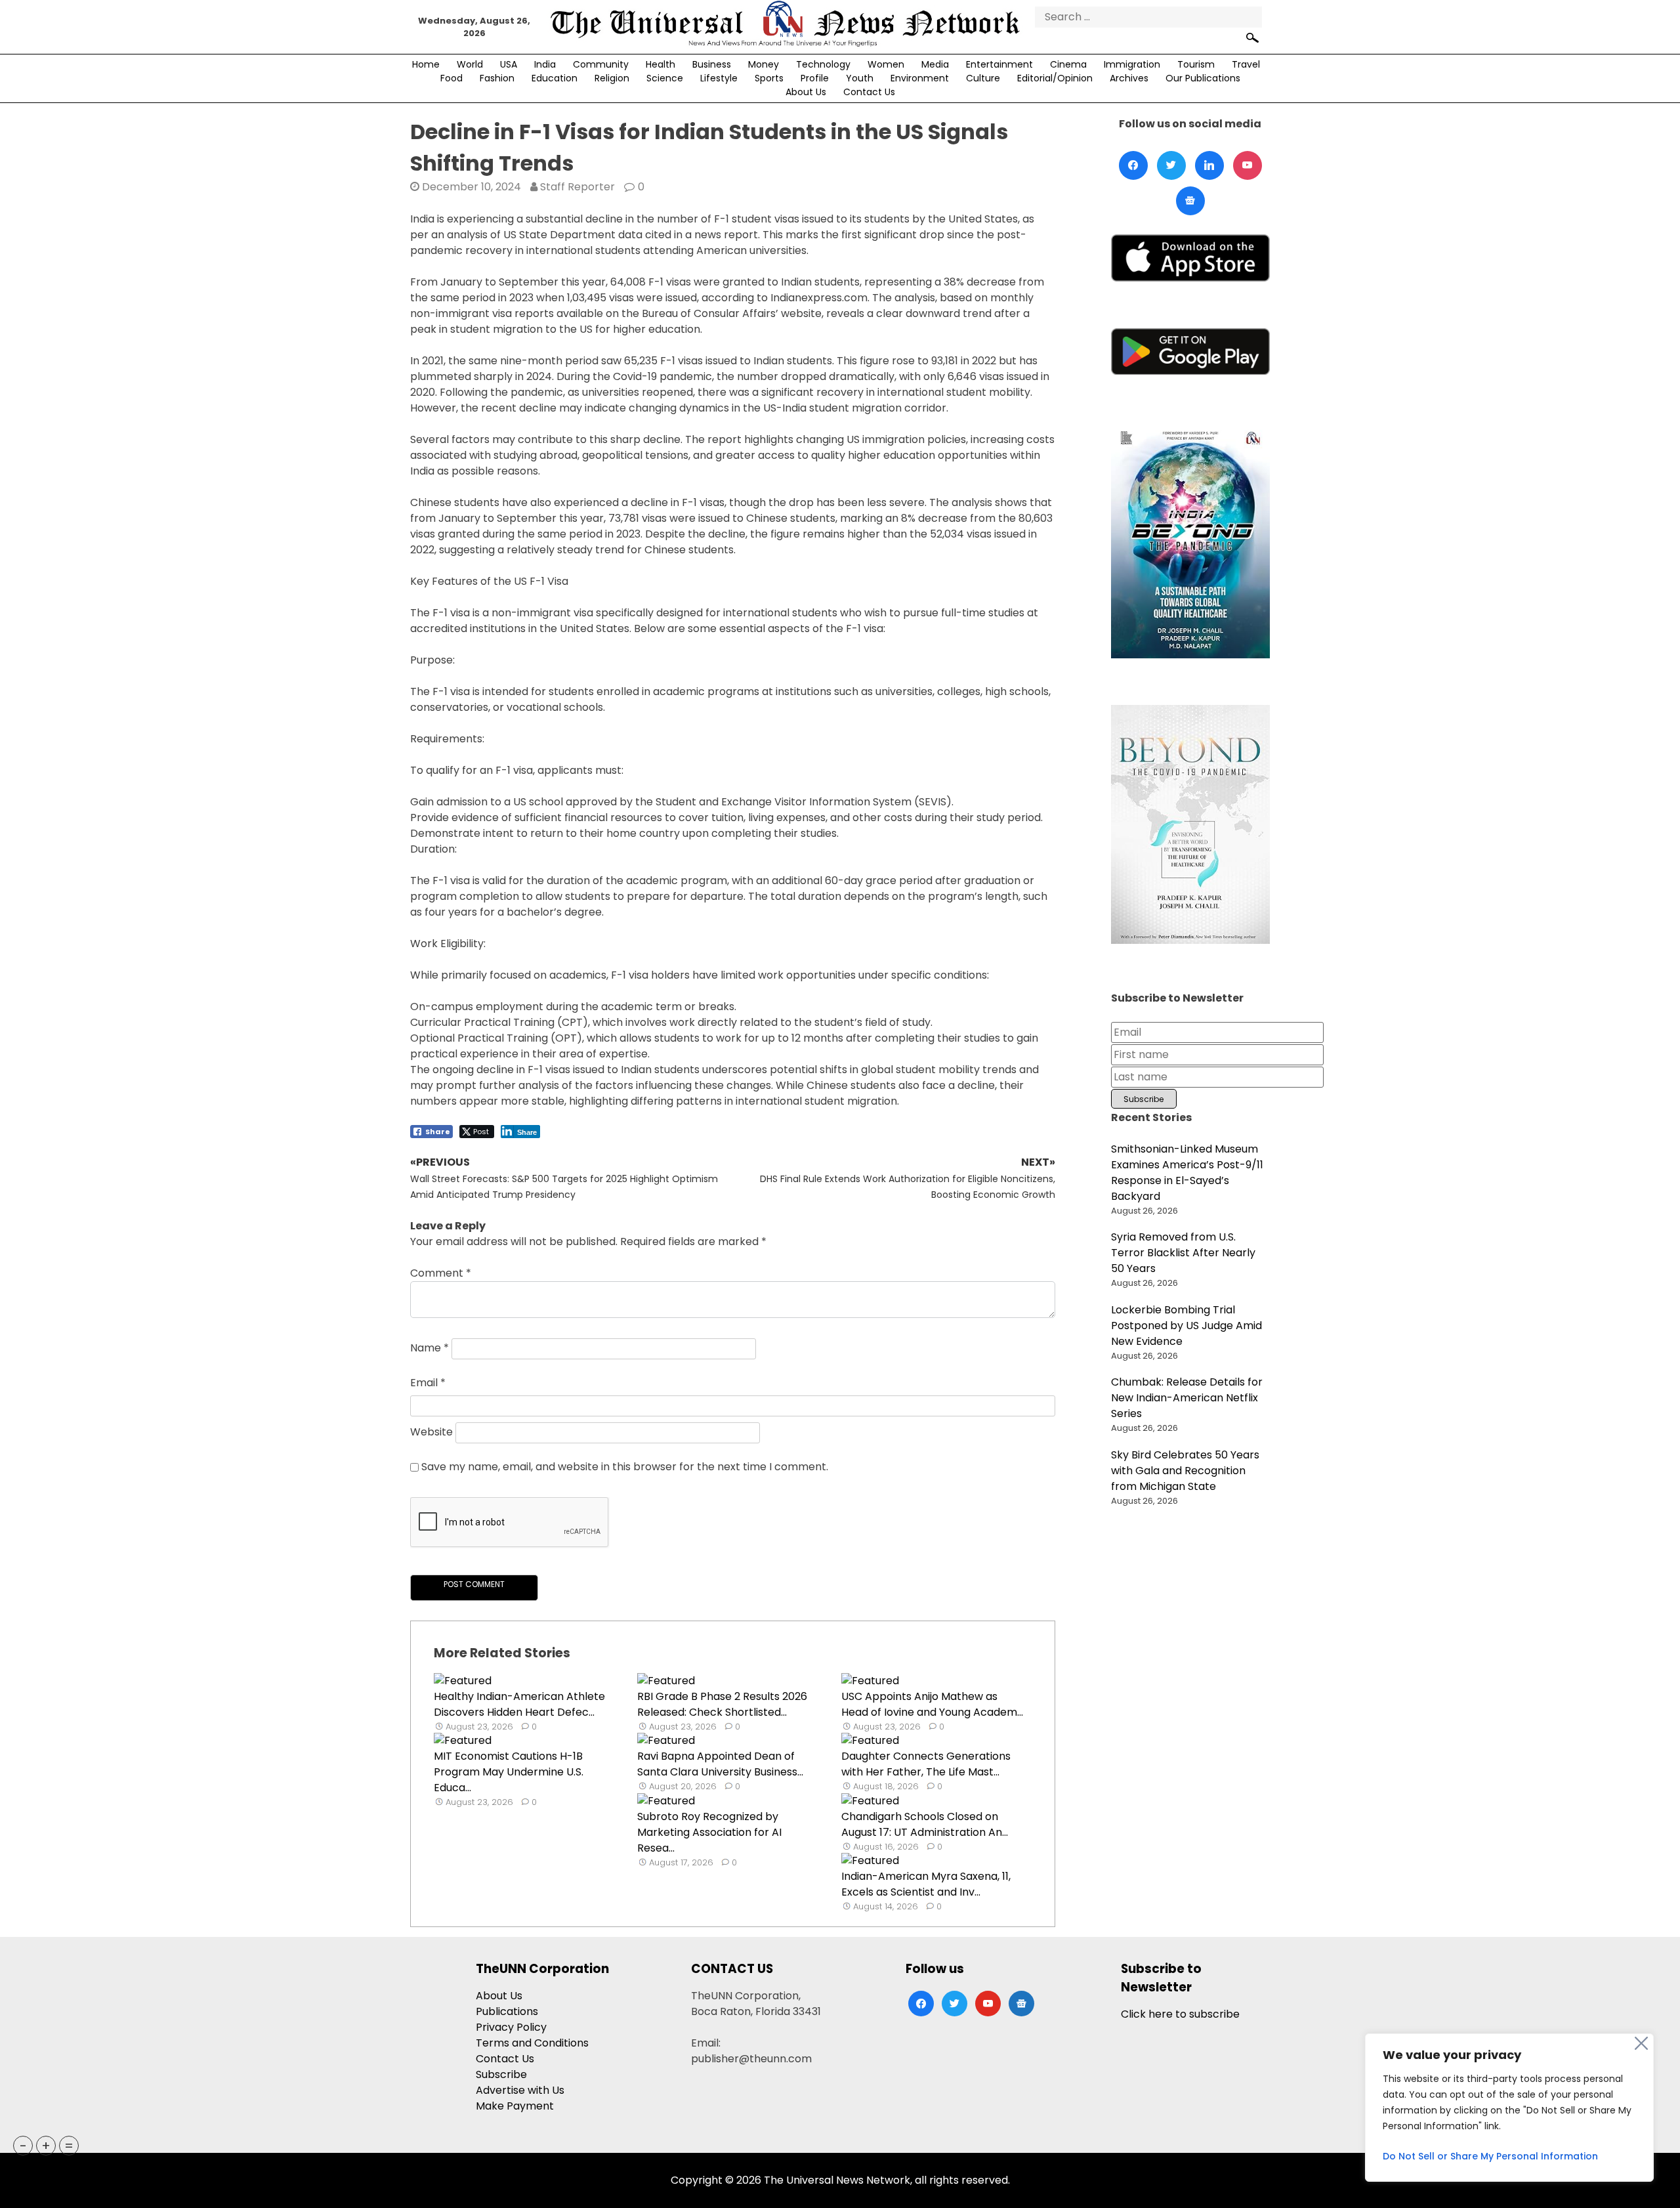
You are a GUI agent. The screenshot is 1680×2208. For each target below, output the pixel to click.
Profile (815, 78)
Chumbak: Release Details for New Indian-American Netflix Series (1187, 1398)
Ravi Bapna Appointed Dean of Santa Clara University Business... (720, 1764)
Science (665, 78)
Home (426, 64)
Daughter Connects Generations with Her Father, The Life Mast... (926, 1764)
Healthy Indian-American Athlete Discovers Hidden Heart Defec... (519, 1704)
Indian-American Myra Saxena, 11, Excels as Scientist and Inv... (926, 1884)
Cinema (1068, 64)
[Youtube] (1248, 165)
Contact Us (869, 92)
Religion (612, 78)
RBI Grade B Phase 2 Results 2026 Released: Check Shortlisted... (722, 1704)
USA (509, 64)
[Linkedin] (1209, 165)
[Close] (1641, 2043)
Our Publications (1203, 78)
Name (430, 1348)
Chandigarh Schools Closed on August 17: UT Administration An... (925, 1824)
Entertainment (999, 64)
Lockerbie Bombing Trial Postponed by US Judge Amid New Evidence (1186, 1326)
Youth (860, 78)
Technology (823, 64)
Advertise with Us (520, 2090)
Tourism (1196, 64)
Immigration (1132, 64)
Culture (983, 78)
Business (712, 64)
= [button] (69, 2146)
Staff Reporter (577, 187)
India (545, 64)
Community (601, 64)
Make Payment (515, 2106)
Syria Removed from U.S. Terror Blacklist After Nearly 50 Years (1183, 1253)
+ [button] (46, 2146)
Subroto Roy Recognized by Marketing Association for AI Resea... (709, 1832)
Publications (507, 2011)
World (470, 64)
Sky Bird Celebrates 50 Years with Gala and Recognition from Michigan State (1185, 1471)
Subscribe (501, 2074)
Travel (1246, 64)
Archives (1129, 78)
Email (428, 1383)
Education (555, 78)
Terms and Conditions (532, 2043)
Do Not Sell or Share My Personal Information (1490, 2156)
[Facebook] (1133, 165)
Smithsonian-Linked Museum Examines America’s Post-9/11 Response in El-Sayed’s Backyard (1187, 1173)
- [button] (23, 2146)
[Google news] (1190, 201)
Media (935, 64)
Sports (769, 78)
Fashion (497, 78)
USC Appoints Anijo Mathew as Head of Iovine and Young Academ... (932, 1704)
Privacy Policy (511, 2027)
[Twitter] (1171, 165)
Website (431, 1433)
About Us (806, 92)
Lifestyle (719, 78)
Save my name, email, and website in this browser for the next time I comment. (625, 1467)
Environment (920, 78)
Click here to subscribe (1180, 2014)
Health (661, 64)
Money (764, 64)
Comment (441, 1273)
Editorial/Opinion (1055, 78)
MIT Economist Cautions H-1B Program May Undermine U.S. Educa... (509, 1772)
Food (451, 78)
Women (886, 64)
